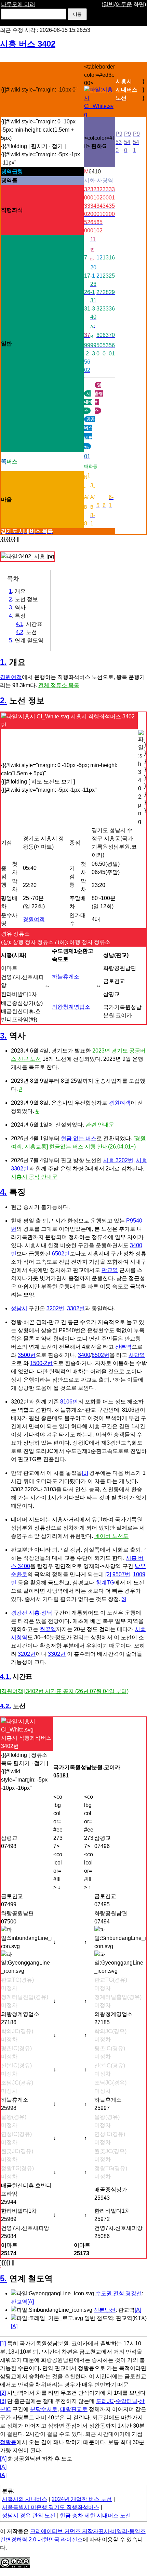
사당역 (137, 1355)
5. (3, 2278)
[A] (31, 2302)
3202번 (55, 1308)
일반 (109, 4)
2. (3, 700)
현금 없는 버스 (79, 1138)
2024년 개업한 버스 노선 (82, 2499)
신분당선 (105, 2310)
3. (3, 1036)
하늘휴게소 (66, 977)
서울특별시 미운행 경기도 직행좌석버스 (51, 2507)
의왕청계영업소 (71, 1007)
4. (3, 1192)
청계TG (105, 1583)
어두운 (124, 4)
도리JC (105, 2401)
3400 (84, 1355)
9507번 (121, 1574)
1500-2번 (41, 1363)
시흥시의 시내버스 (25, 2499)
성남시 (19, 1308)
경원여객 (11, 677)
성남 (47, 1613)
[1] (85, 1473)
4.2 (19, 632)
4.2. (5, 1706)
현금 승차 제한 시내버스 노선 (95, 2516)
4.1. (5, 1676)
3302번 (76, 1308)
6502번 (61, 1254)
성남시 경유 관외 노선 (29, 2516)
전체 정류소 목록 (59, 685)
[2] (108, 1574)
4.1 (19, 624)
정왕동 (8, 2442)
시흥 (34, 1613)
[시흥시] (99, 114)
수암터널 (126, 2401)
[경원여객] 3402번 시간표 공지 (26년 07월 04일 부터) (64, 1691)
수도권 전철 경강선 (119, 2293)
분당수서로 (44, 2409)
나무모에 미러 (18, 4)
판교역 (110, 1270)
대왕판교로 (74, 2409)
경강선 (19, 1613)
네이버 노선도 (111, 1536)
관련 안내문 (100, 1125)
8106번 (69, 1402)
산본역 (123, 1347)
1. (3, 662)
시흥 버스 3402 (28, 44)
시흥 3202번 (118, 1160)
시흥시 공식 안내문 (34, 1177)
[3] (123, 1599)
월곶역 (48, 1629)
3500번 (27, 1355)
